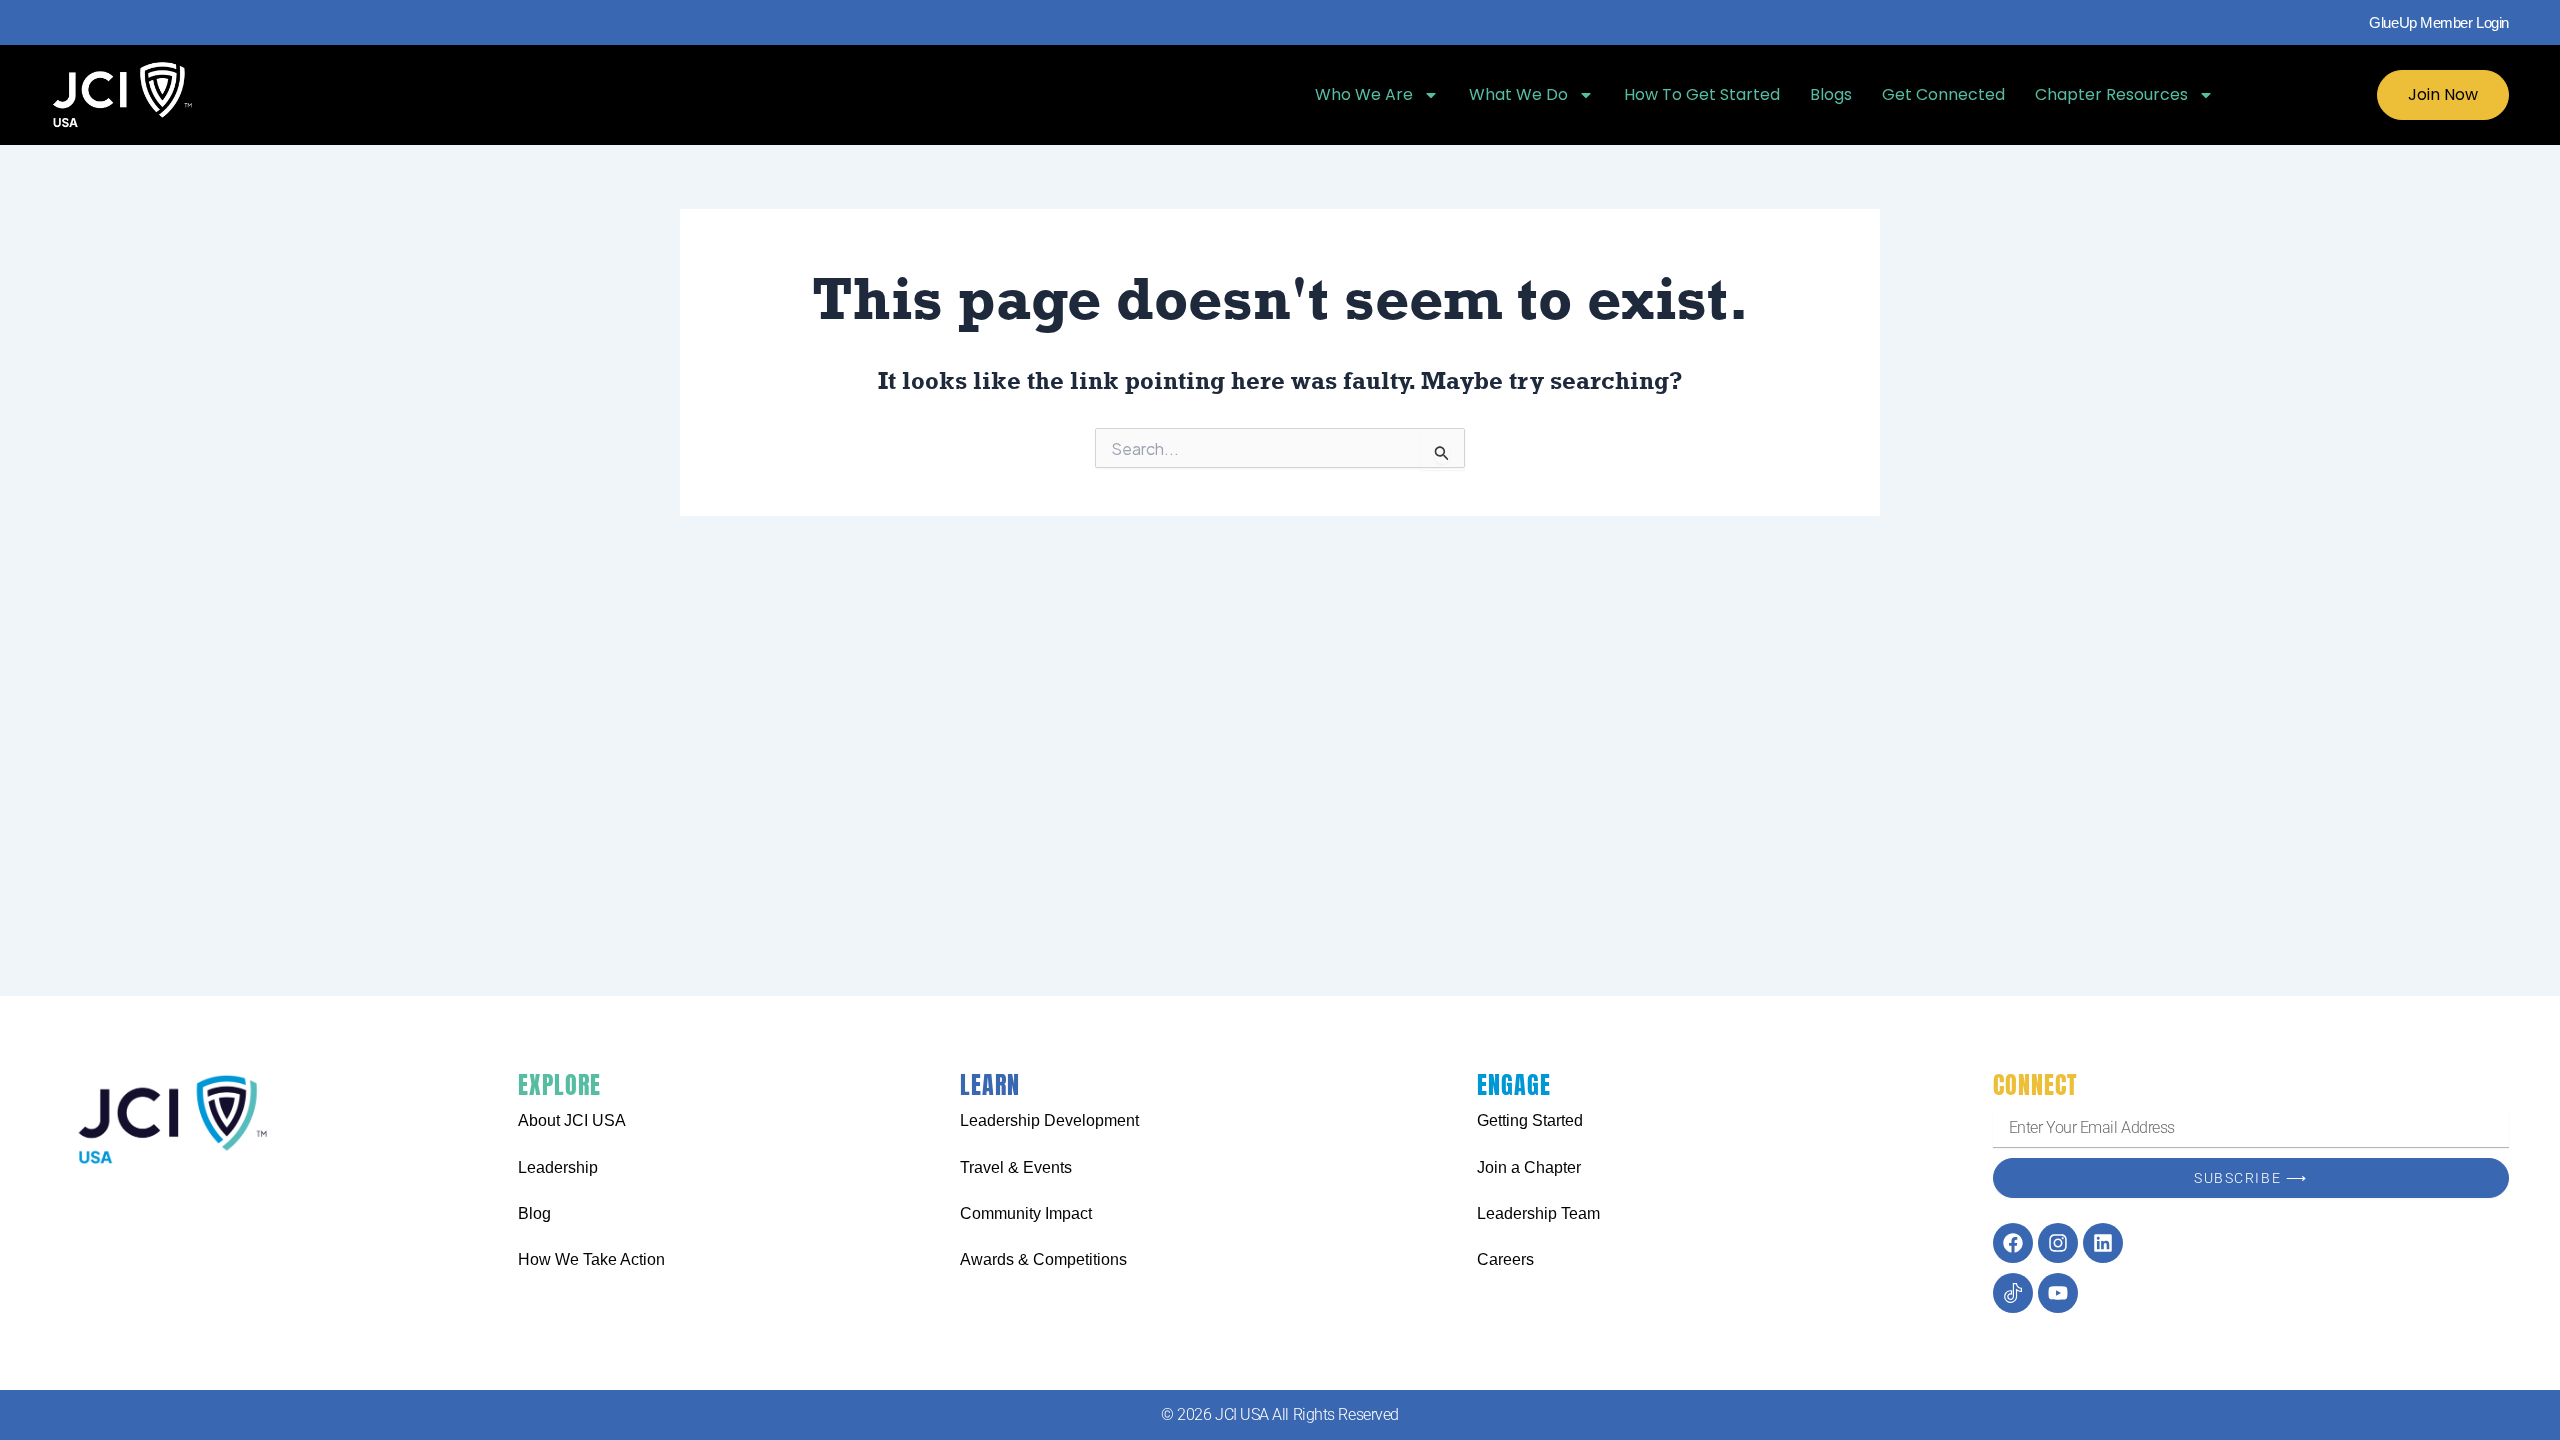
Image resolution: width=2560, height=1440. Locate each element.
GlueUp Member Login (2438, 22)
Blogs (1831, 94)
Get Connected (1943, 94)
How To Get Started (1702, 94)
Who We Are (1364, 94)
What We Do (1518, 94)
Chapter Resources (2111, 94)
